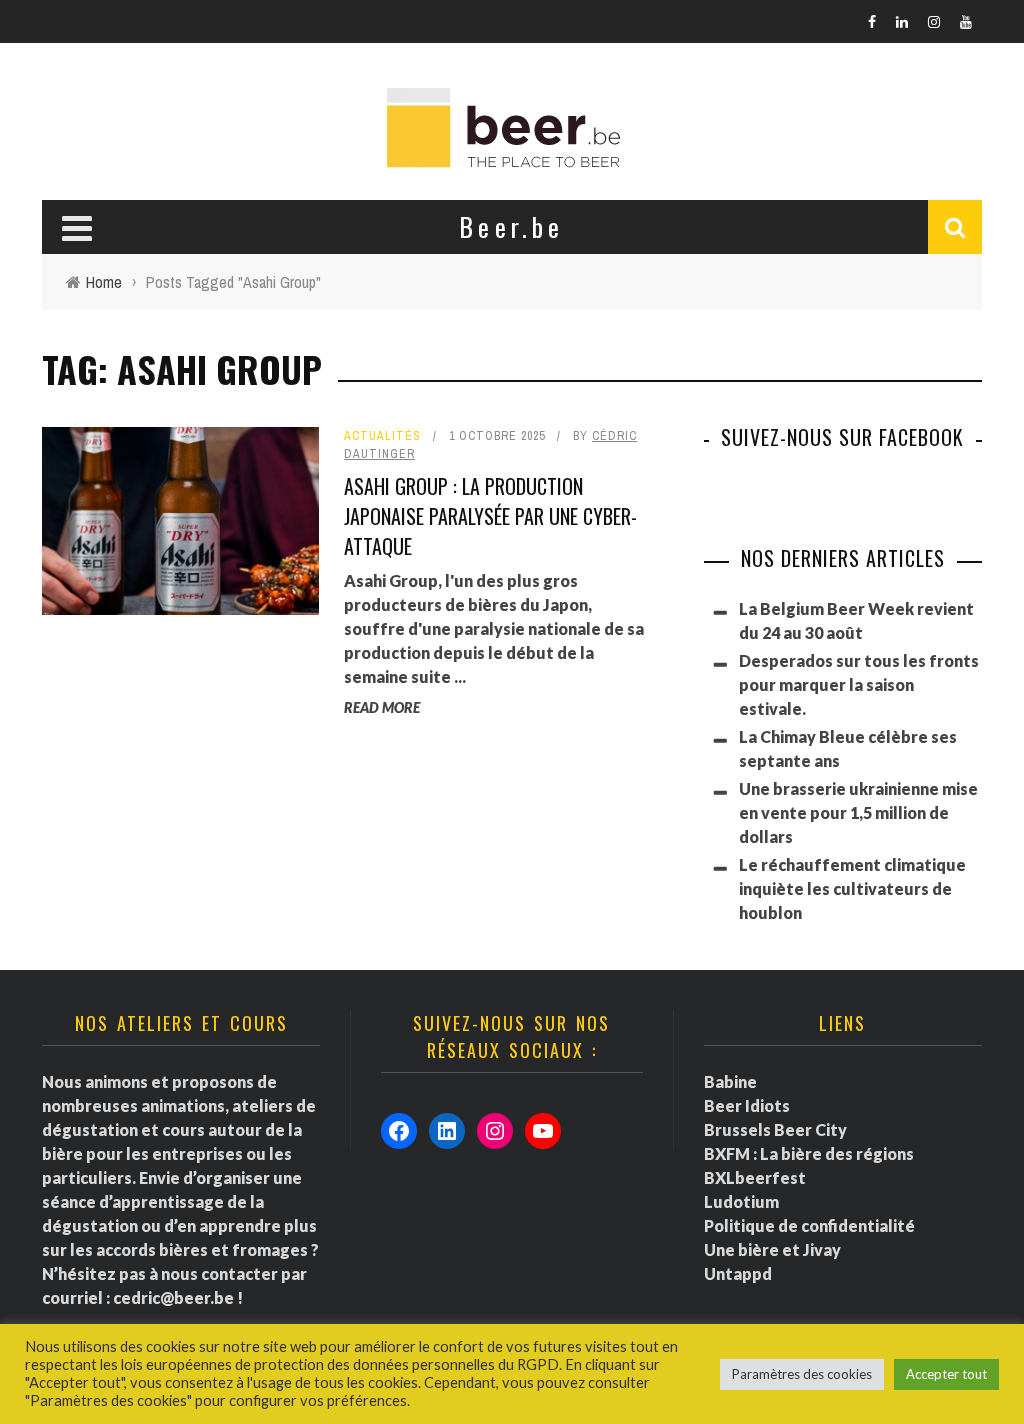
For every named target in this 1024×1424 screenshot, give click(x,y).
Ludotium (741, 1201)
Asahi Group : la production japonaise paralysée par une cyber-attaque (490, 516)
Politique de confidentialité (809, 1225)
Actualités (382, 436)
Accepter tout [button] (946, 1374)
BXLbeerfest (755, 1177)
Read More (382, 707)
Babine (730, 1081)
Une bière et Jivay (772, 1249)
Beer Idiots (747, 1105)
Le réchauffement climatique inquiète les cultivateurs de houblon (852, 888)
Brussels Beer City (775, 1129)
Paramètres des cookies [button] (802, 1374)
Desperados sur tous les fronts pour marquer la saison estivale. (859, 684)
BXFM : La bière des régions (809, 1153)
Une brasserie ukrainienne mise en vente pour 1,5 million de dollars (858, 812)
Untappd (738, 1273)
